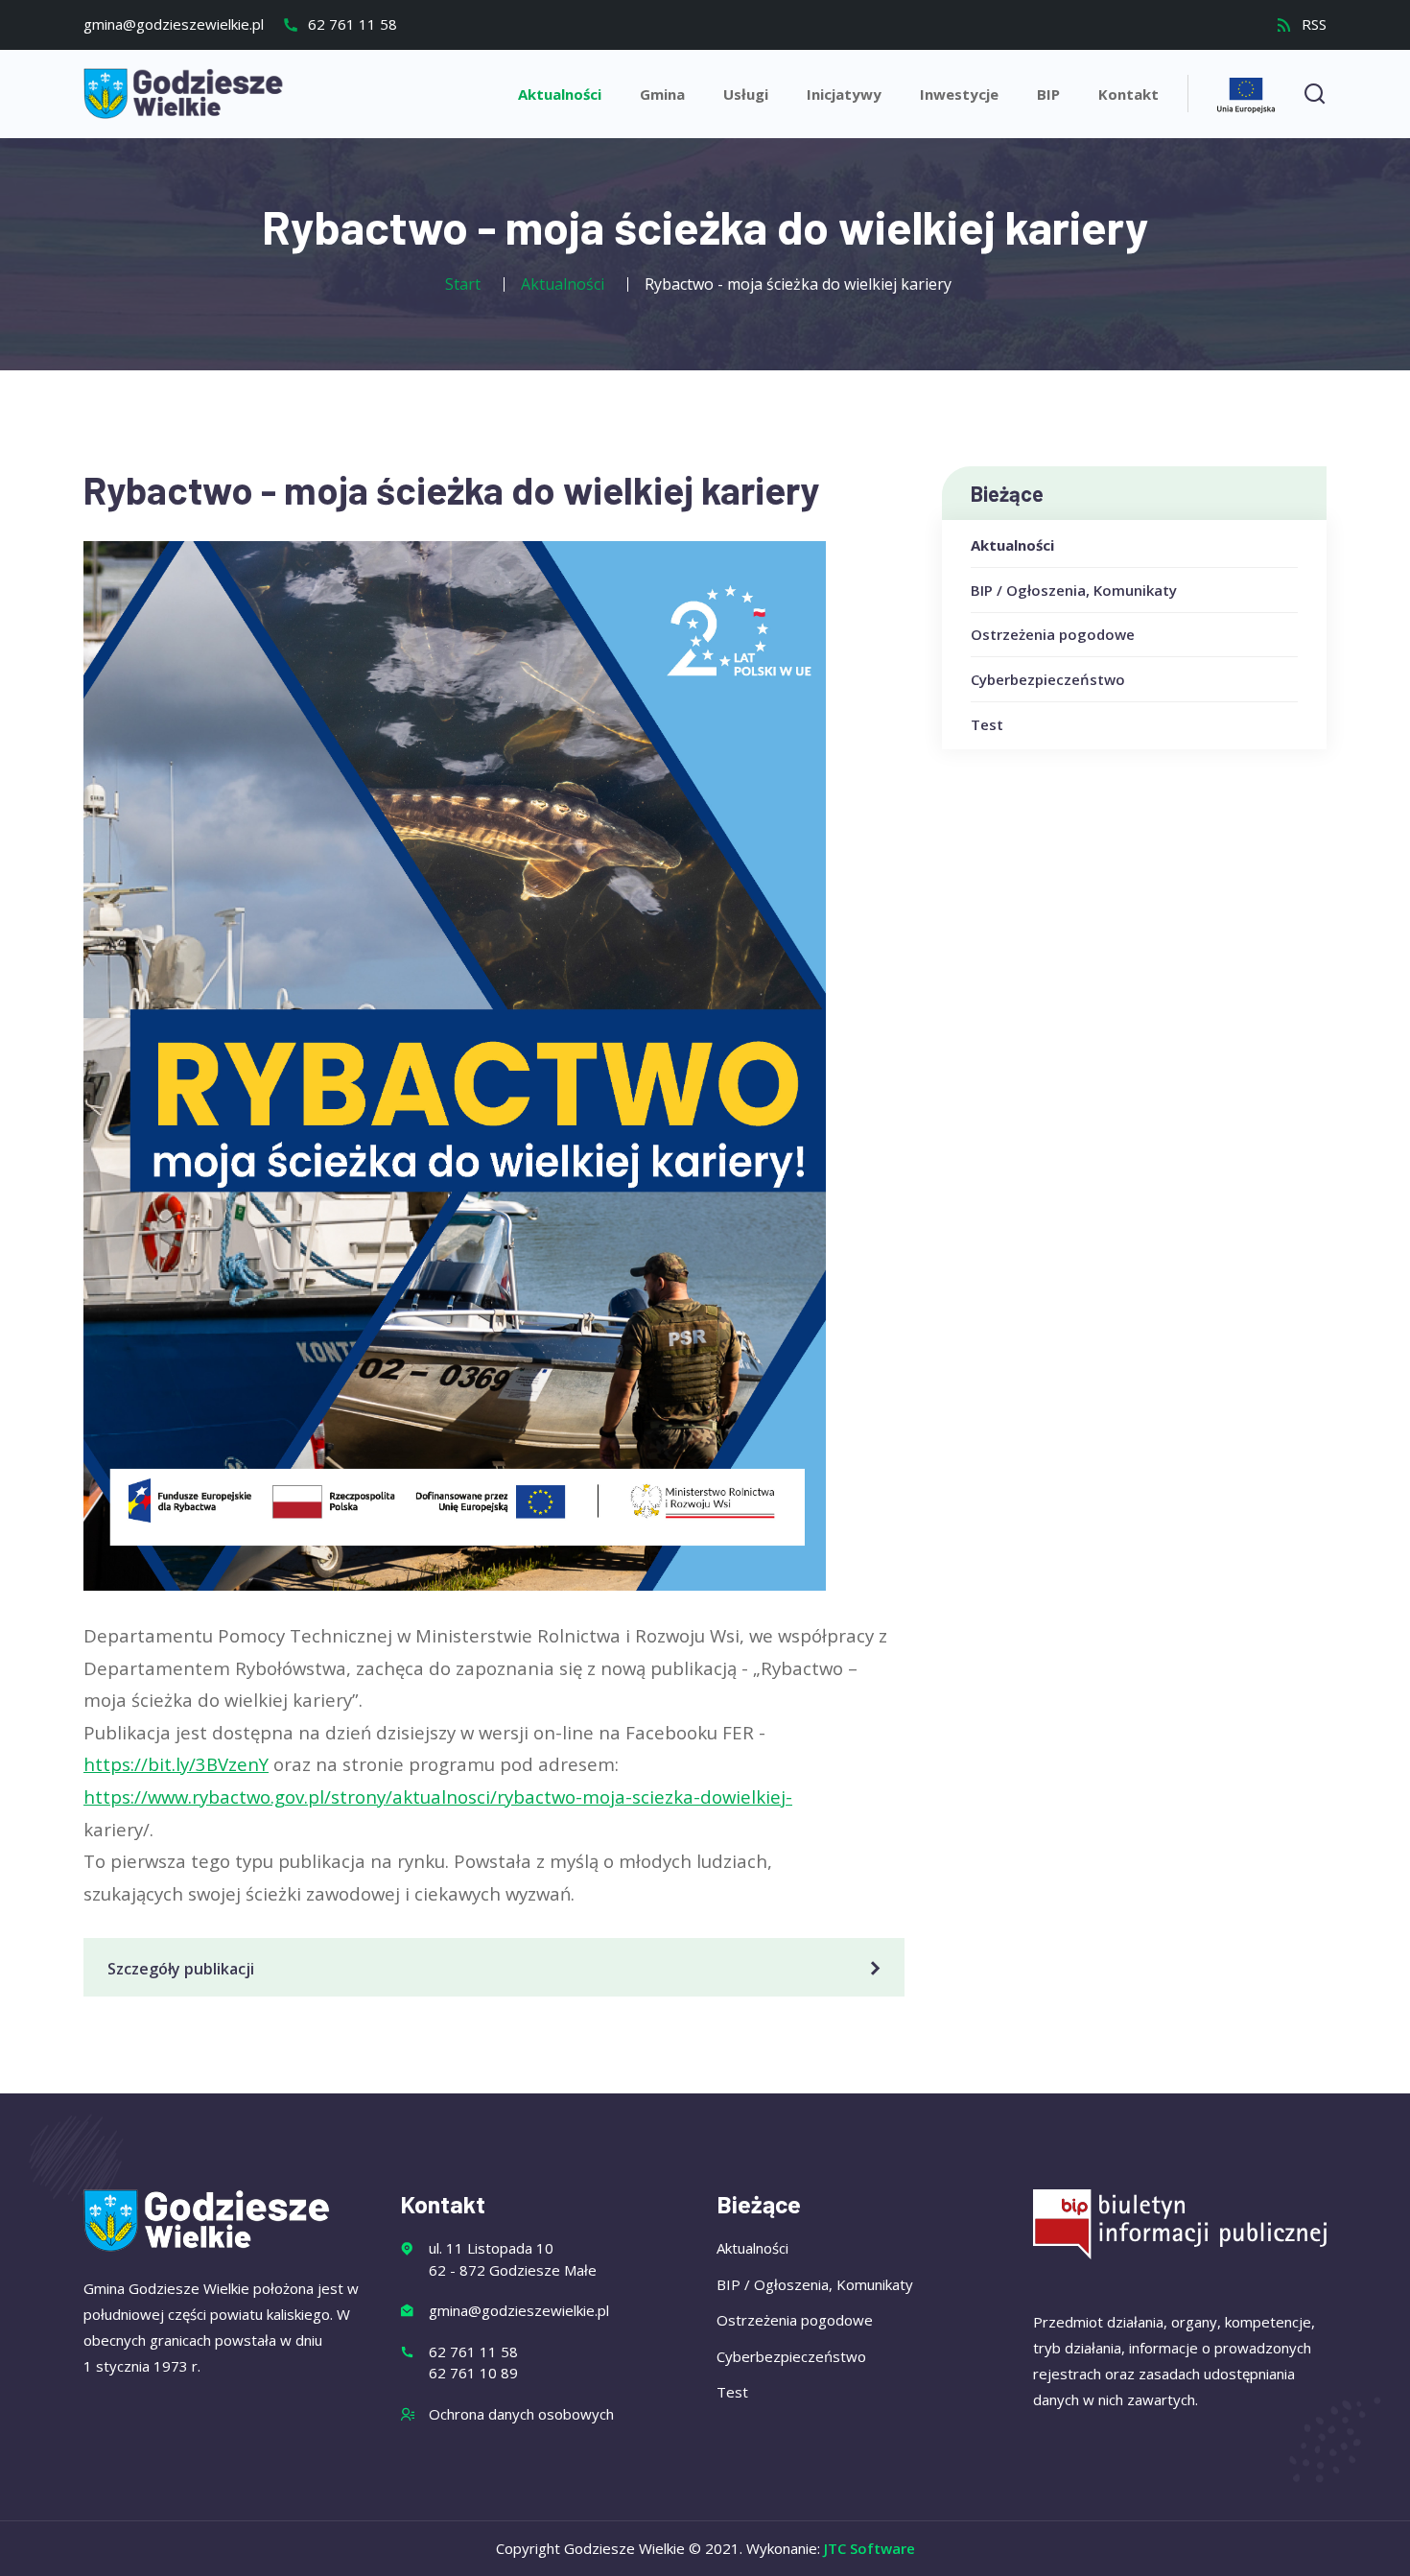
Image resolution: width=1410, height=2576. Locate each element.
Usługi (746, 94)
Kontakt (1128, 94)
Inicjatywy (844, 94)
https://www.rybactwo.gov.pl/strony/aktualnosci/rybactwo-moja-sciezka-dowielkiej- (438, 1796)
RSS (1312, 24)
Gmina (662, 94)
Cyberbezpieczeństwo (1048, 679)
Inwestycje (959, 94)
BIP (1048, 94)
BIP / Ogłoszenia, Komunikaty (1074, 590)
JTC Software (869, 2548)
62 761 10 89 (473, 2373)
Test (987, 724)
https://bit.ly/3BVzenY (176, 1764)
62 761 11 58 (351, 24)
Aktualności (560, 94)
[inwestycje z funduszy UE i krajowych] (1246, 93)
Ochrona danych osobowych (521, 2414)
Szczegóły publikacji (181, 1969)
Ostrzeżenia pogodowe (1053, 634)
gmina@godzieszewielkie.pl (174, 24)
